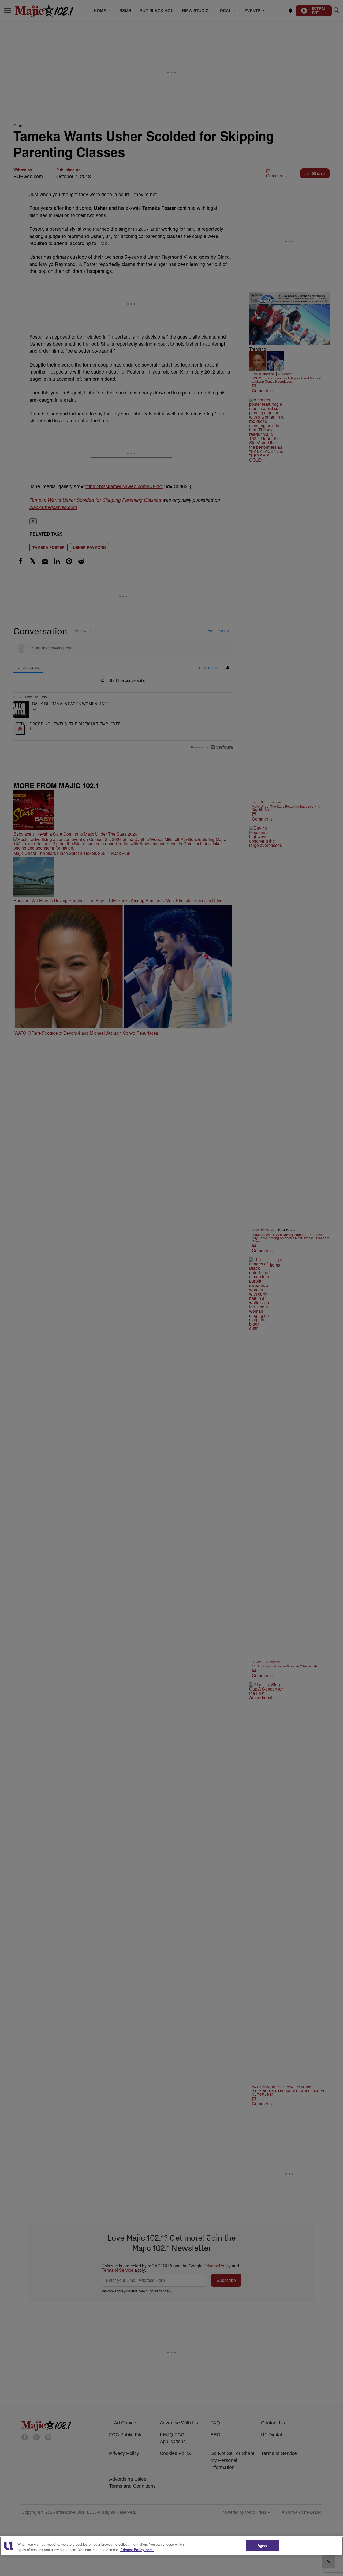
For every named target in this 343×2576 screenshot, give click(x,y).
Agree (262, 2545)
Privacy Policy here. (137, 2550)
